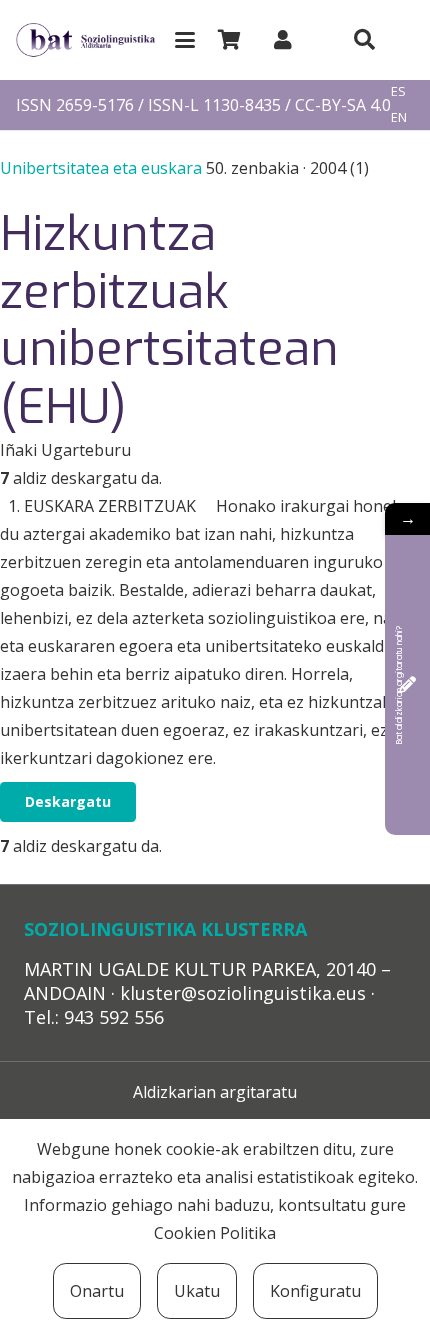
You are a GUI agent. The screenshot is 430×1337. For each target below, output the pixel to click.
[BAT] (85, 40)
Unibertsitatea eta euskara (103, 168)
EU (399, 66)
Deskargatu (68, 801)
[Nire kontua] (283, 39)
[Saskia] (229, 40)
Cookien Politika (215, 1233)
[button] (185, 40)
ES (398, 91)
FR (398, 143)
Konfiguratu (315, 1291)
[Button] (364, 40)
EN (399, 117)
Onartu (97, 1291)
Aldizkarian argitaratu (215, 1092)
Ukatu (197, 1291)
